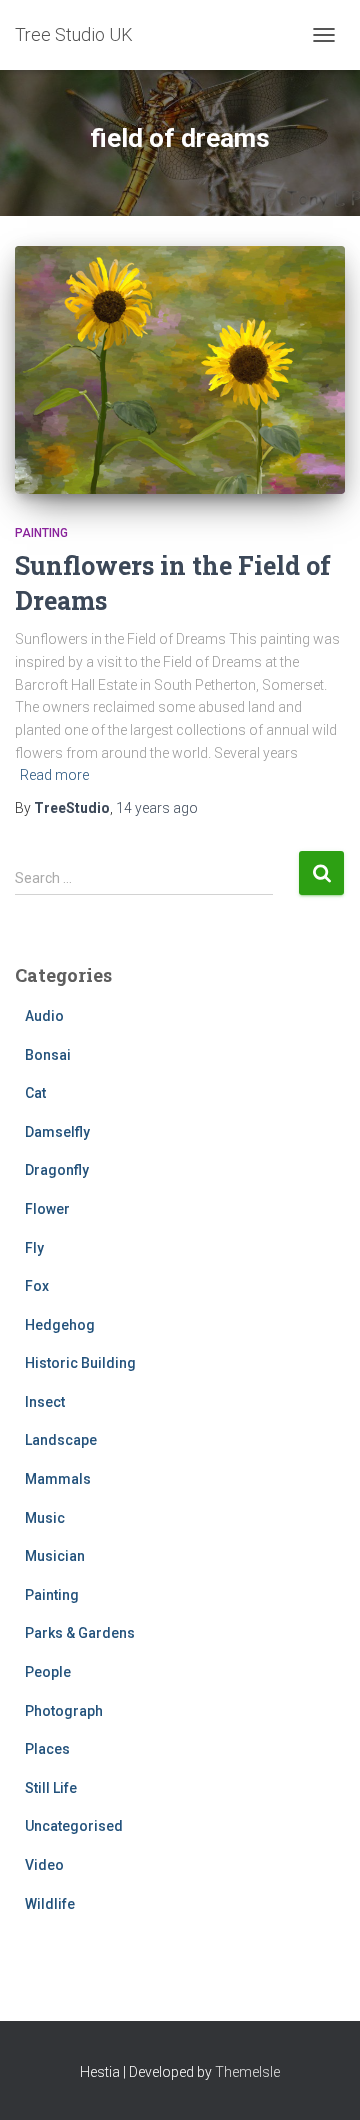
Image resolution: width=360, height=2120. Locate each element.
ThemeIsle (247, 2072)
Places (47, 1749)
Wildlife (50, 1904)
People (48, 1672)
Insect (45, 1402)
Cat (35, 1093)
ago (157, 808)
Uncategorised (74, 1826)
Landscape (61, 1440)
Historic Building (80, 1363)
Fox (37, 1286)
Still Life (51, 1788)
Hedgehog (60, 1325)
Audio (44, 1016)
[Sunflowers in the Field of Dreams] (180, 370)
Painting (41, 533)
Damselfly (57, 1132)
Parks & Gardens (80, 1633)
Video (44, 1865)
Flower (47, 1209)
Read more (54, 775)
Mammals (58, 1479)
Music (45, 1518)
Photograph (64, 1711)
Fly (34, 1248)
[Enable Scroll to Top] (320, 2080)
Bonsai (48, 1055)
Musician (55, 1556)
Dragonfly (57, 1170)
